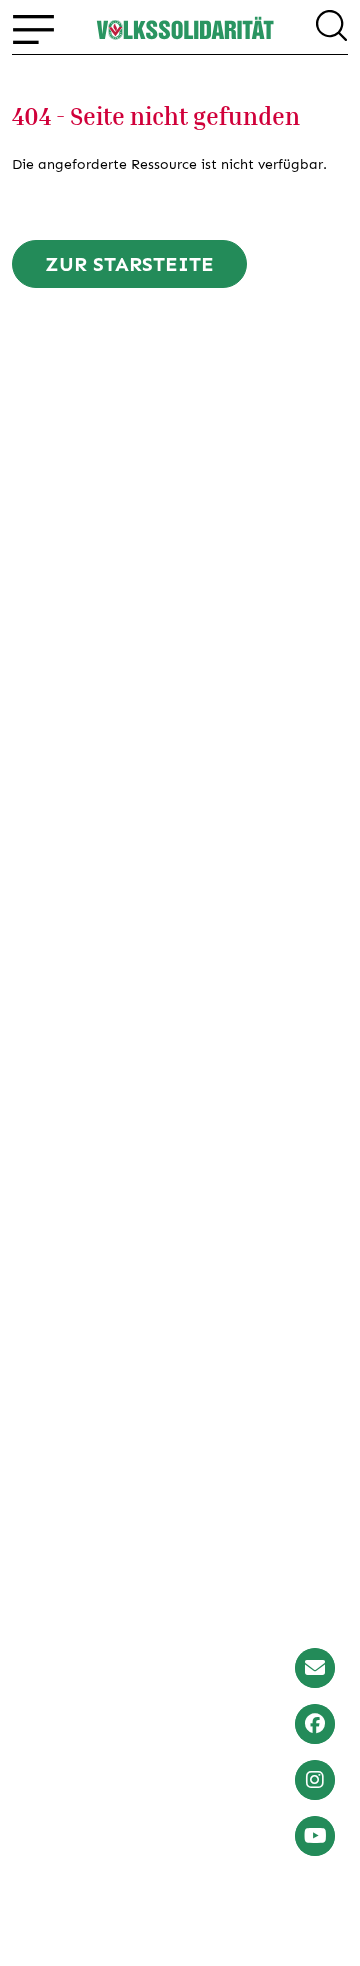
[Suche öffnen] (331, 29)
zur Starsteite (129, 264)
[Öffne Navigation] (33, 29)
